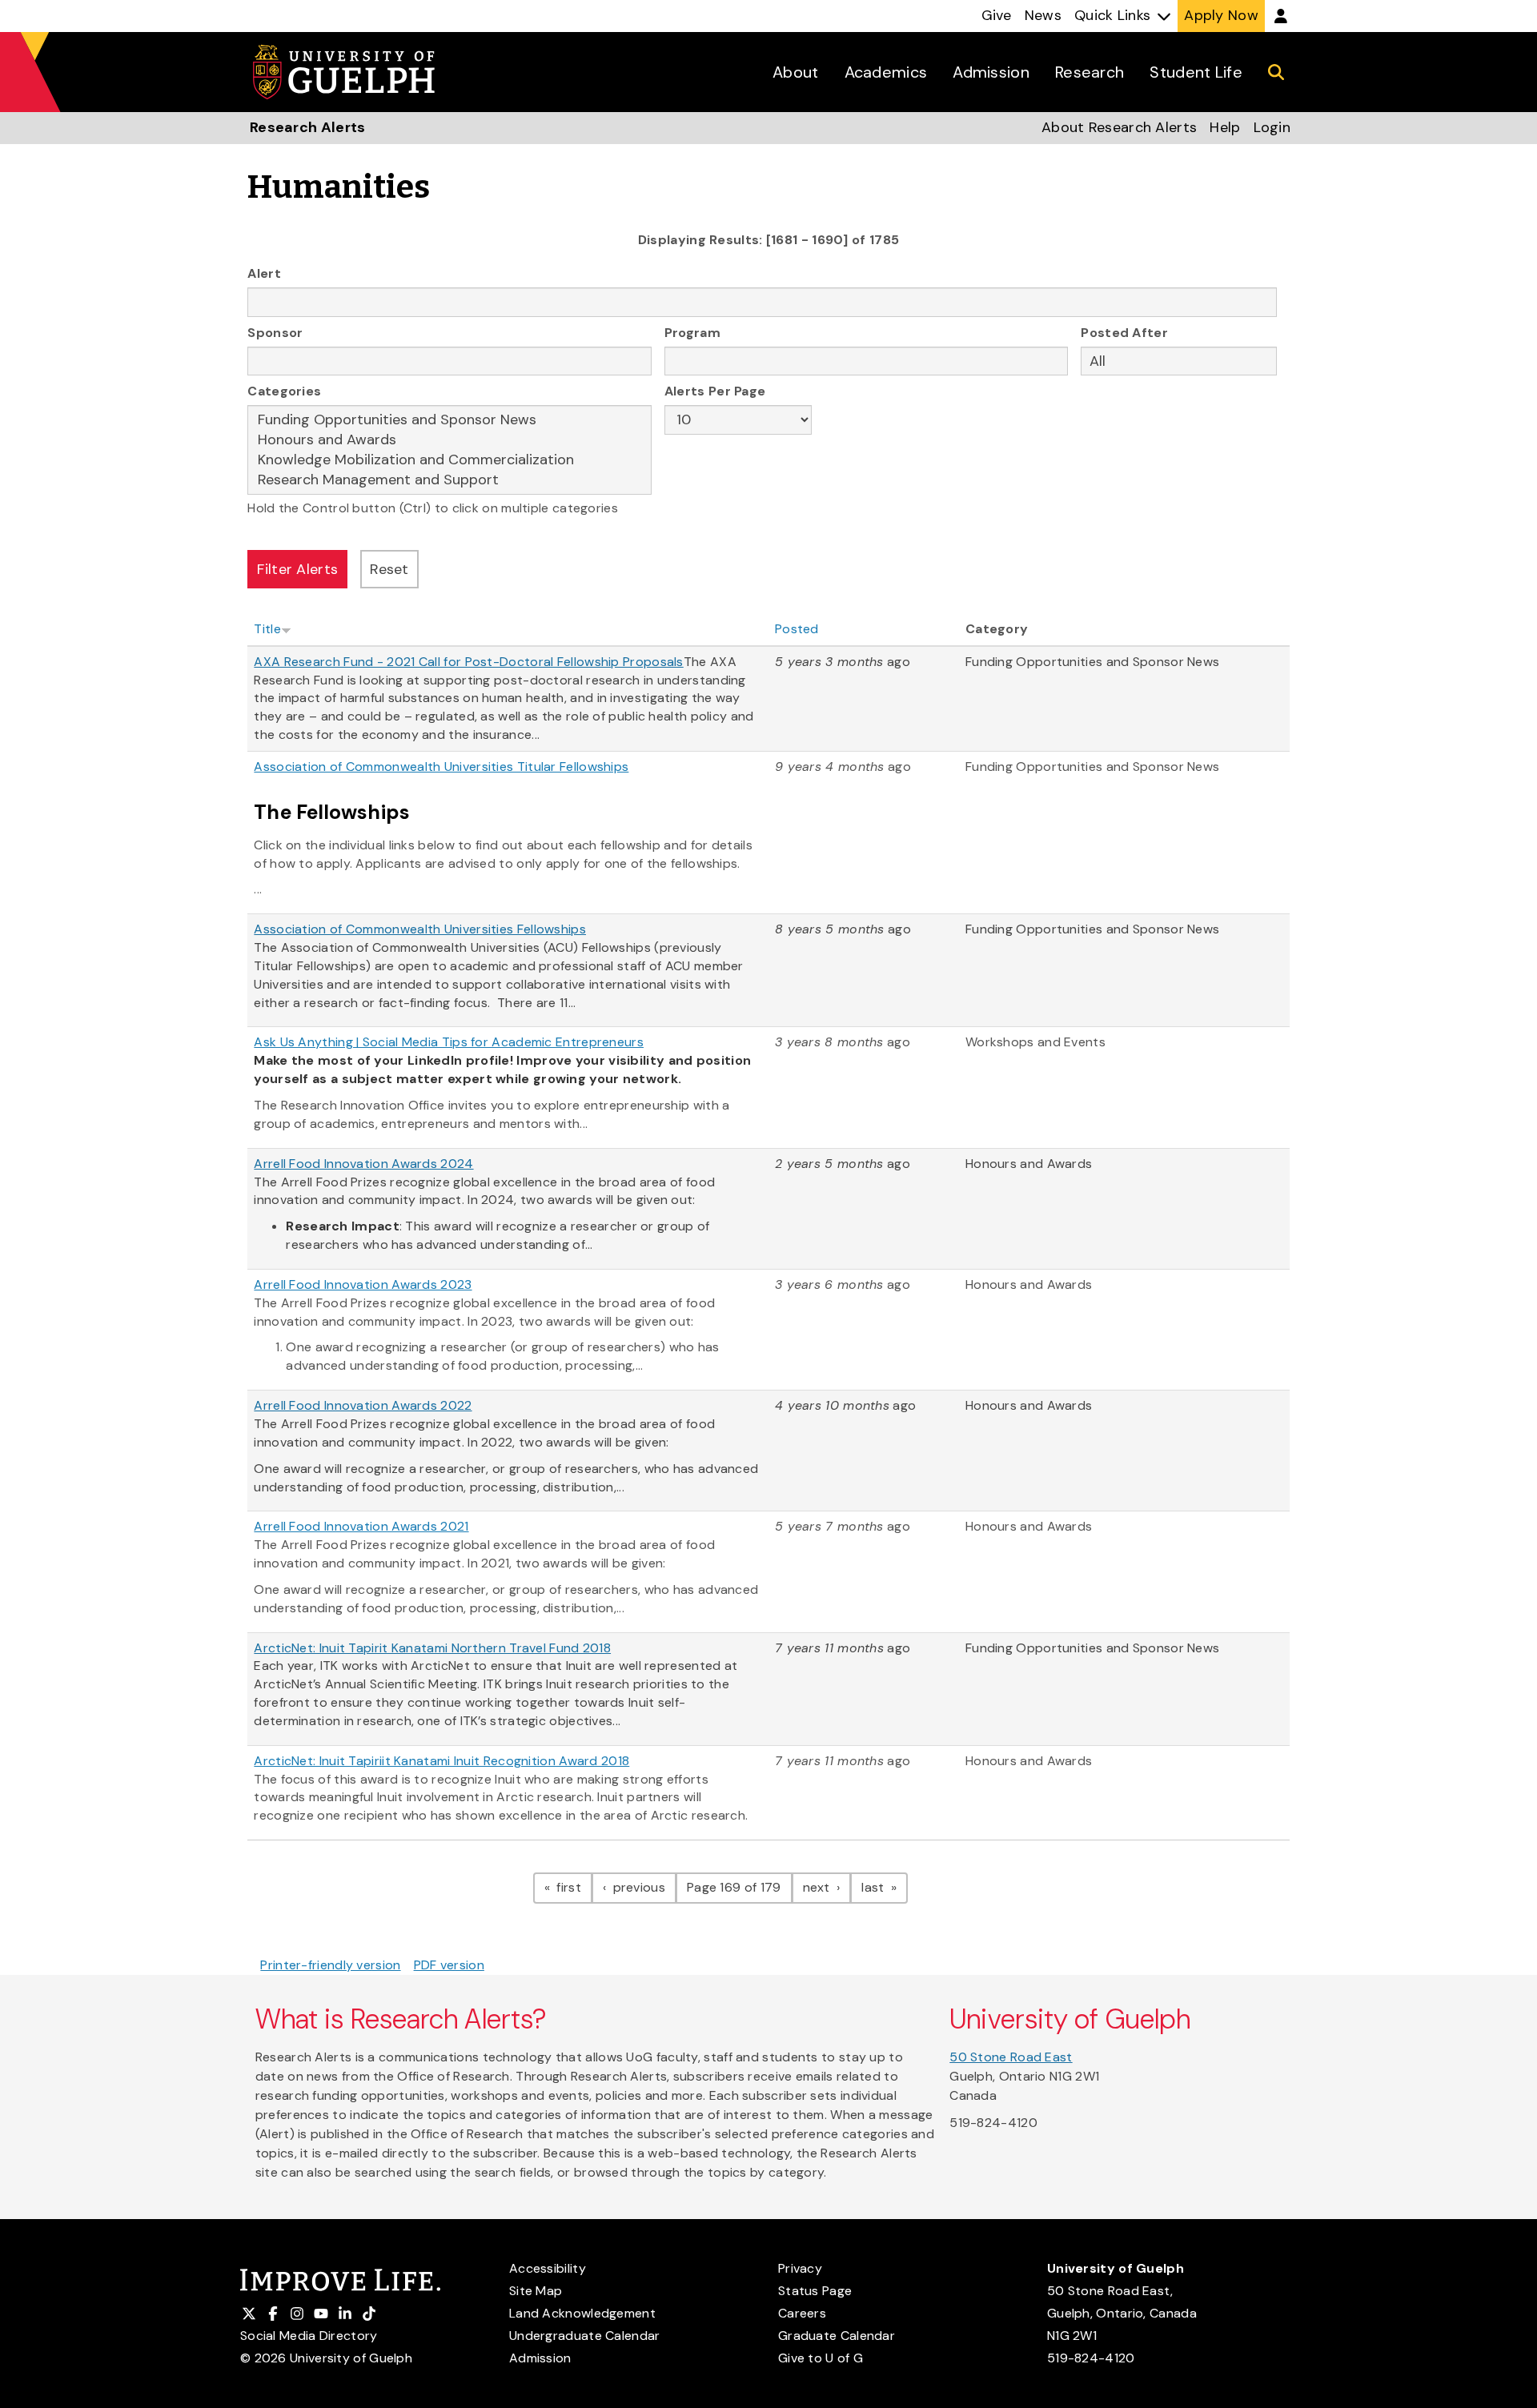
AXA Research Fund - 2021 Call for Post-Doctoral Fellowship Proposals (468, 662)
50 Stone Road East (1011, 2057)
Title (267, 629)
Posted (797, 629)
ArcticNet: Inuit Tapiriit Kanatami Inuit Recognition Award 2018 (441, 1761)
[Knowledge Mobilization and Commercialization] (449, 460)
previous (643, 1887)
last (885, 1887)
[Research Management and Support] (449, 480)
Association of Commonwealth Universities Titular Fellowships (441, 767)
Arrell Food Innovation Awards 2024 (363, 1164)
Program (692, 333)
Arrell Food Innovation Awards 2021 (361, 1526)
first (573, 1887)
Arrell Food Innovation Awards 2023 (363, 1284)
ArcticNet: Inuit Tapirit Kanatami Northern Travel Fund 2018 (432, 1648)
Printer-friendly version (330, 1965)
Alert (264, 273)
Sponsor (275, 333)
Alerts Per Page (715, 391)
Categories (284, 391)
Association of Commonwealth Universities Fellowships (420, 929)
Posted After (1124, 333)
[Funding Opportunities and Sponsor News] (449, 420)
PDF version (449, 1965)
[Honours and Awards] (449, 440)
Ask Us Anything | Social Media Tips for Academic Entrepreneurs (449, 1042)
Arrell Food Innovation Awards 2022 (363, 1405)
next (827, 1887)
